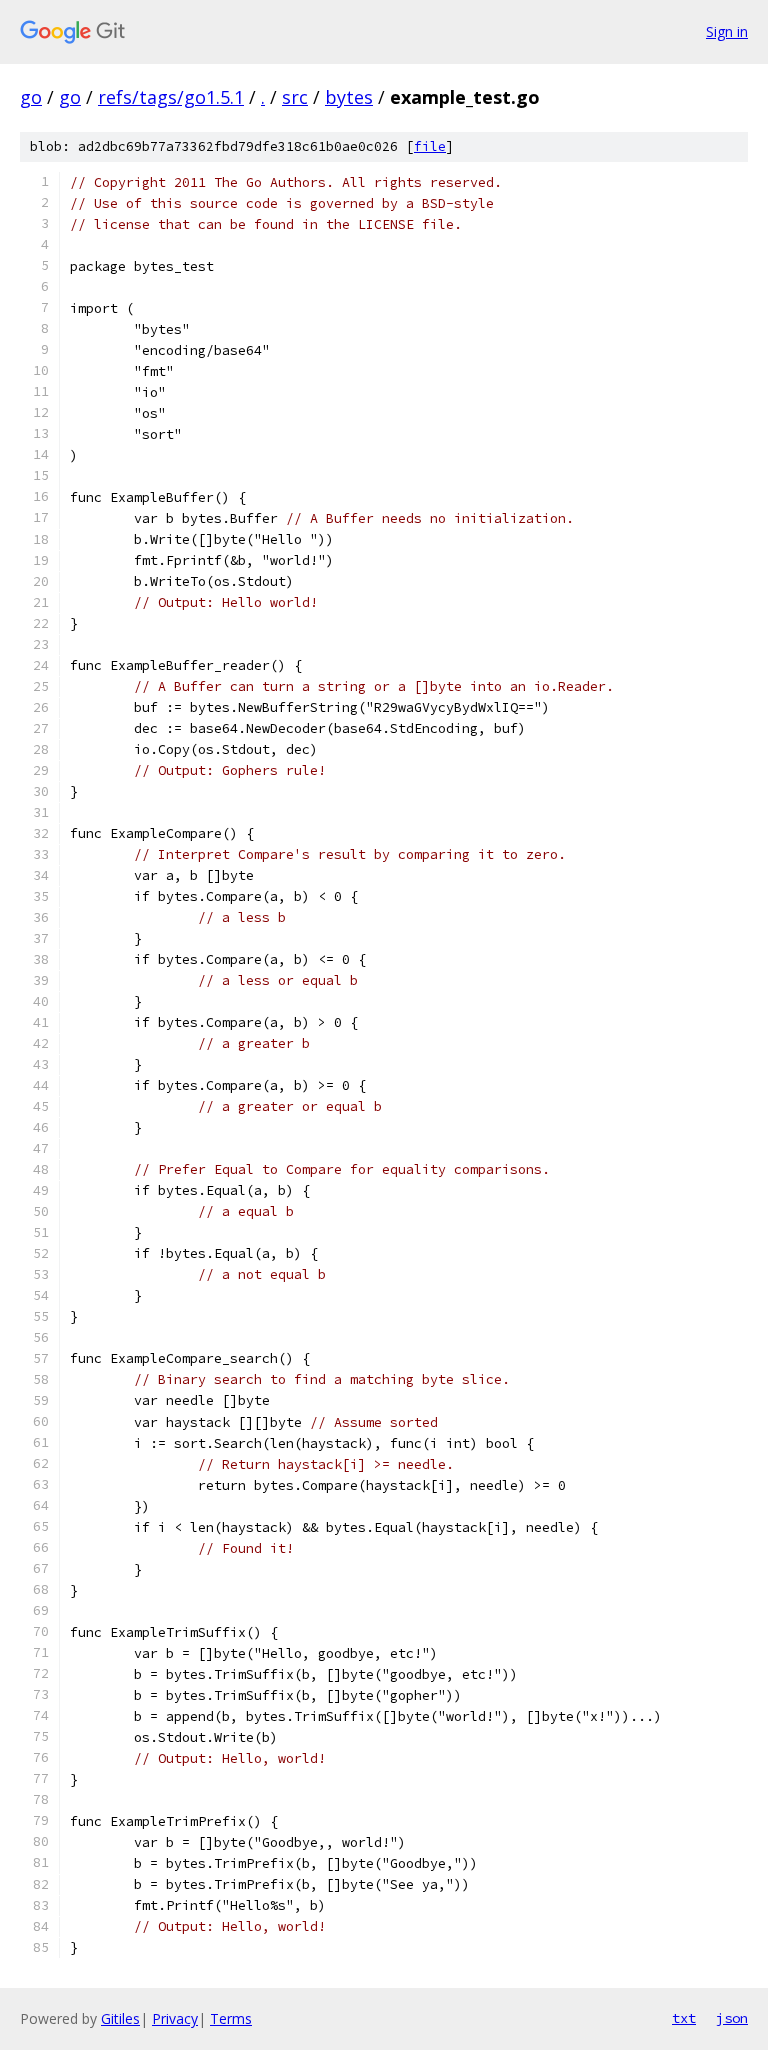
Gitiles (120, 2018)
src (295, 97)
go (31, 97)
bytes (349, 97)
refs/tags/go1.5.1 (171, 97)
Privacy (175, 2018)
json (732, 2018)
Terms (231, 2018)
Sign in (727, 31)
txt (684, 2018)
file (430, 146)
